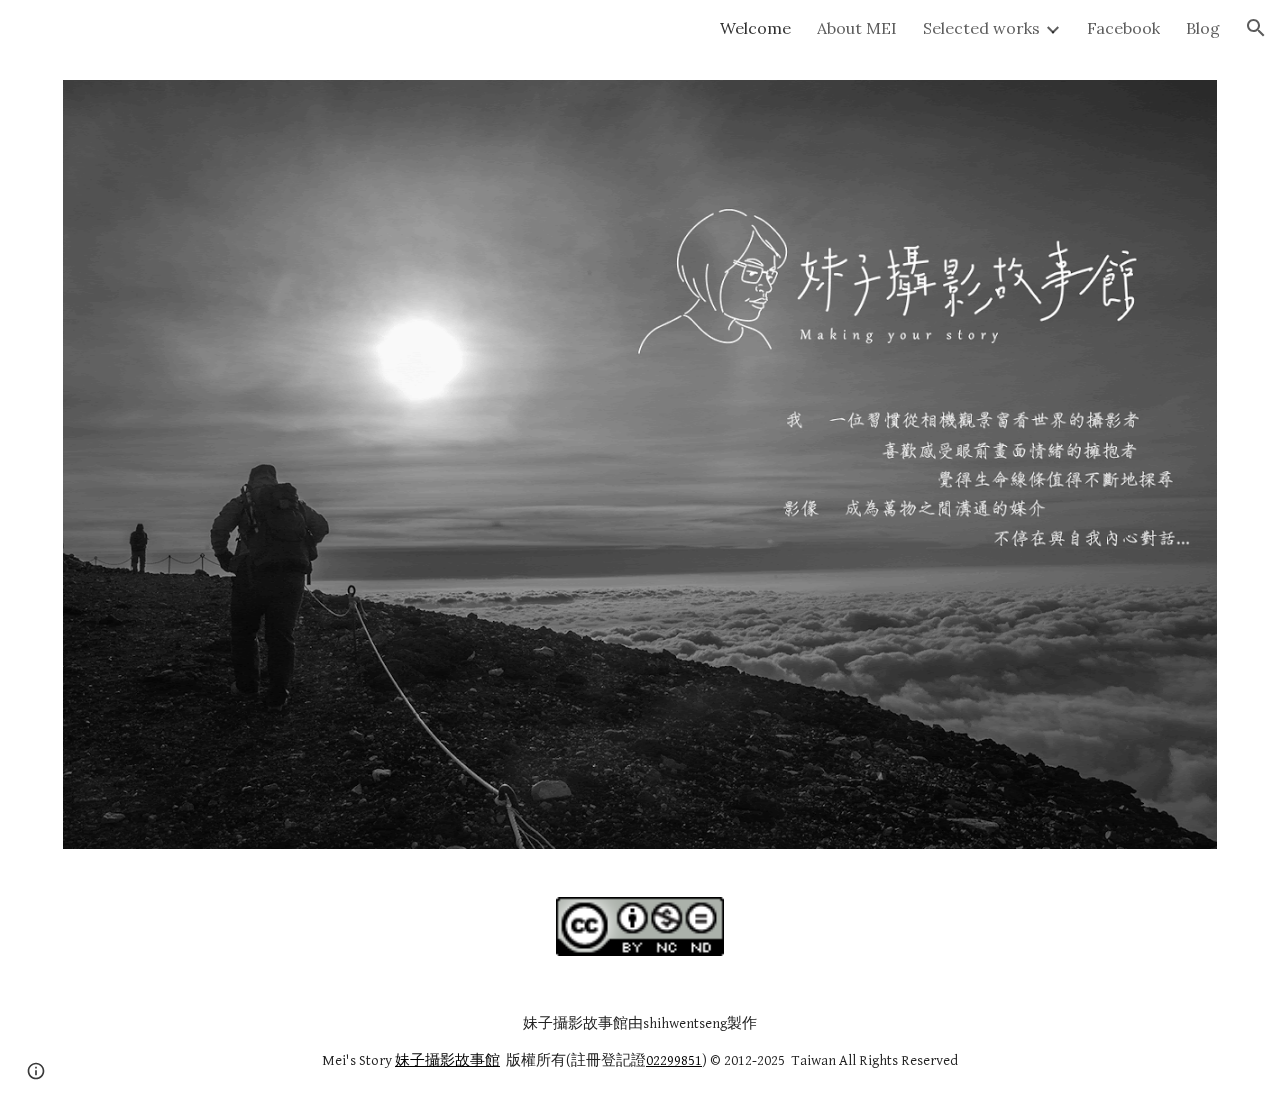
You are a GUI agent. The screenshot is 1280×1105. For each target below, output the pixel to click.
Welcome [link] (755, 28)
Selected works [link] (981, 28)
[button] (1256, 28)
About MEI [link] (857, 28)
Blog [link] (1203, 28)
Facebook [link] (1123, 28)
